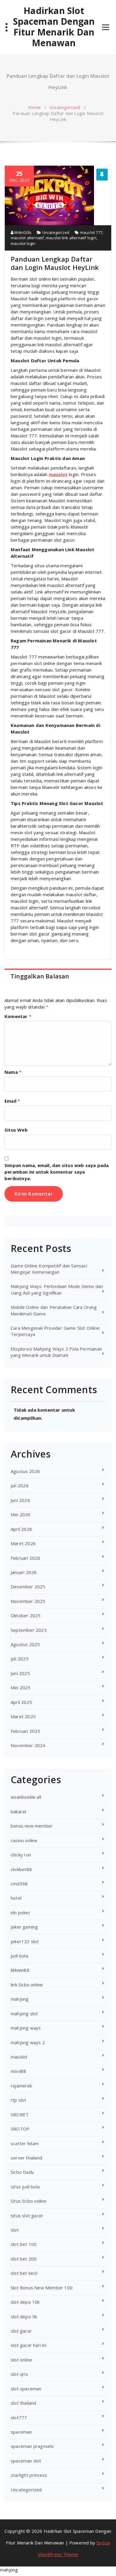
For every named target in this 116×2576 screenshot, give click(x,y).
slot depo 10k (25, 2302)
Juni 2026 (20, 1500)
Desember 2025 (28, 1587)
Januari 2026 (24, 1572)
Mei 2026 (21, 1514)
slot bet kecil (24, 2273)
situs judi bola (25, 2187)
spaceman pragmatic (33, 2446)
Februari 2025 (26, 1731)
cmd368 (19, 1884)
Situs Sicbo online (29, 2201)
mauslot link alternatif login (71, 238)
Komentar (18, 1016)
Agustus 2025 (25, 1644)
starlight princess (29, 2475)
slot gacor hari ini (29, 2345)
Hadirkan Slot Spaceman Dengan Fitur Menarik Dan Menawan (54, 27)
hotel (16, 1898)
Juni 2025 (20, 1673)
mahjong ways (26, 2028)
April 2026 (21, 1529)
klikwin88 (20, 1970)
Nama (13, 1072)
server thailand (26, 2158)
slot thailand (23, 2403)
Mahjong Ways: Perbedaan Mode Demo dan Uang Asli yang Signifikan (57, 1289)
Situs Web (16, 1130)
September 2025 (29, 1630)
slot (15, 2230)
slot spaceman (26, 2389)
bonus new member (32, 1826)
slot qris (19, 2374)
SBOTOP (20, 2129)
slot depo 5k (24, 2316)
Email (12, 1101)
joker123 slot (25, 1941)
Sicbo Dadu (22, 2172)
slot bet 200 (24, 2259)
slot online (21, 2360)
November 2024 (28, 1745)
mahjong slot (24, 2013)
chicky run (21, 1855)
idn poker (21, 1912)
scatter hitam (25, 2143)
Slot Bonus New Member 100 (42, 2288)
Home (35, 107)
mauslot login (23, 243)
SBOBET (20, 2114)
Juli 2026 (20, 1486)
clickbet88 (21, 1869)
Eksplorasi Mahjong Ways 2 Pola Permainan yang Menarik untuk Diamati (56, 1352)
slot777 (19, 2417)
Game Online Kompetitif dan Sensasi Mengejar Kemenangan (49, 1269)
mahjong (20, 1999)
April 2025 (21, 1702)
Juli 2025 (20, 1659)
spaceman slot (26, 2461)
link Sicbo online (27, 1985)
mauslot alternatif (27, 238)
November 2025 (28, 1601)
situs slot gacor (27, 2215)
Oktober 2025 (26, 1615)
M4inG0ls (22, 232)
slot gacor (21, 2331)
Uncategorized (65, 107)
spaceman (21, 2432)
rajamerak (21, 2086)
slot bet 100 (24, 2244)
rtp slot (19, 2100)
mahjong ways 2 (28, 2042)
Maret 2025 (23, 1716)
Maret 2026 (23, 1543)
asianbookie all (26, 1797)
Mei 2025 (21, 1688)
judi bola (19, 1956)
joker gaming (24, 1927)
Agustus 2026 (25, 1471)
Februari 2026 (26, 1558)
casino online (24, 1840)
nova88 (18, 2071)
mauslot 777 (91, 232)
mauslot (58, 474)
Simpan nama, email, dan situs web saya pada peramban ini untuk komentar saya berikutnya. (57, 1172)
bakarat (19, 1811)
